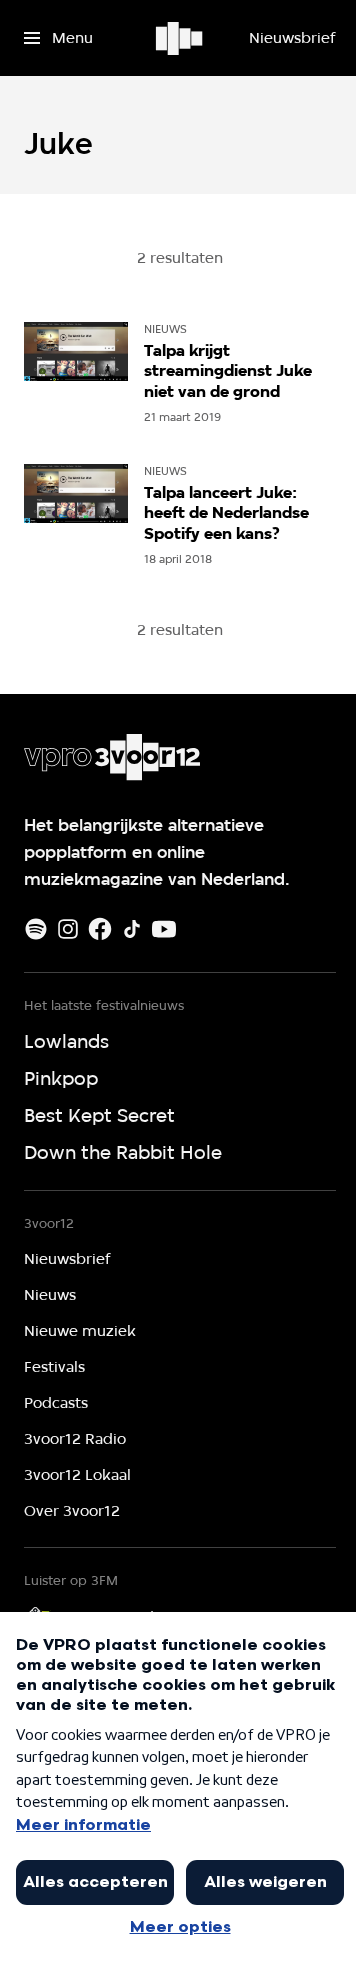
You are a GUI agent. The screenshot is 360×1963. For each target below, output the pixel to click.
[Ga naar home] (180, 38)
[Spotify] (36, 929)
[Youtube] (164, 929)
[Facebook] (100, 929)
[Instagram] (68, 929)
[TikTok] (132, 929)
